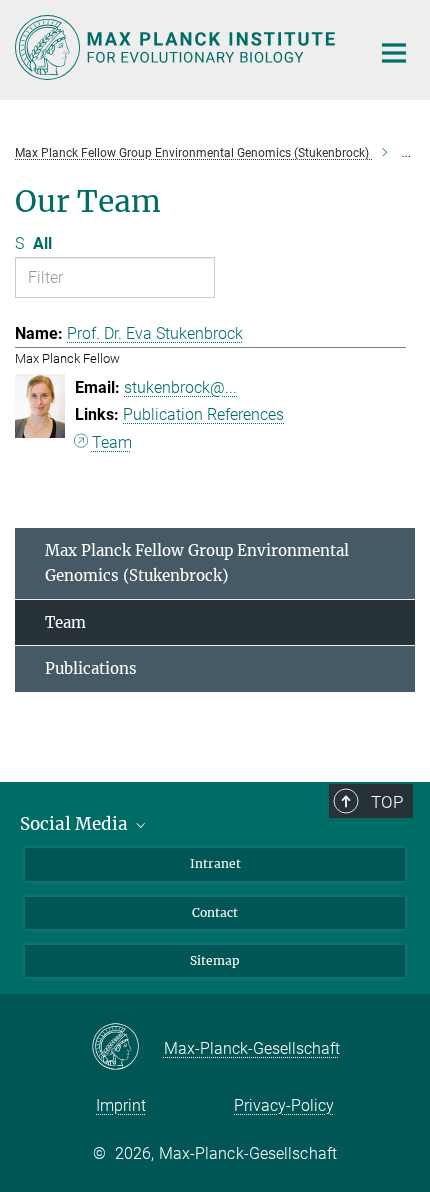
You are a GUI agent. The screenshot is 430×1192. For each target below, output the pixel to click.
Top (387, 802)
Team (112, 442)
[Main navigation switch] (394, 53)
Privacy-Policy (284, 1105)
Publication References (203, 414)
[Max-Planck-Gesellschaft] (127, 1048)
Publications (91, 668)
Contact (215, 912)
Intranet (215, 863)
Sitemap (215, 960)
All (42, 243)
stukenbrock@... (180, 387)
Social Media (76, 824)
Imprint (121, 1105)
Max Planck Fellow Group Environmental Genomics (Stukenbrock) (197, 563)
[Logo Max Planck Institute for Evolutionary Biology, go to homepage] (177, 47)
